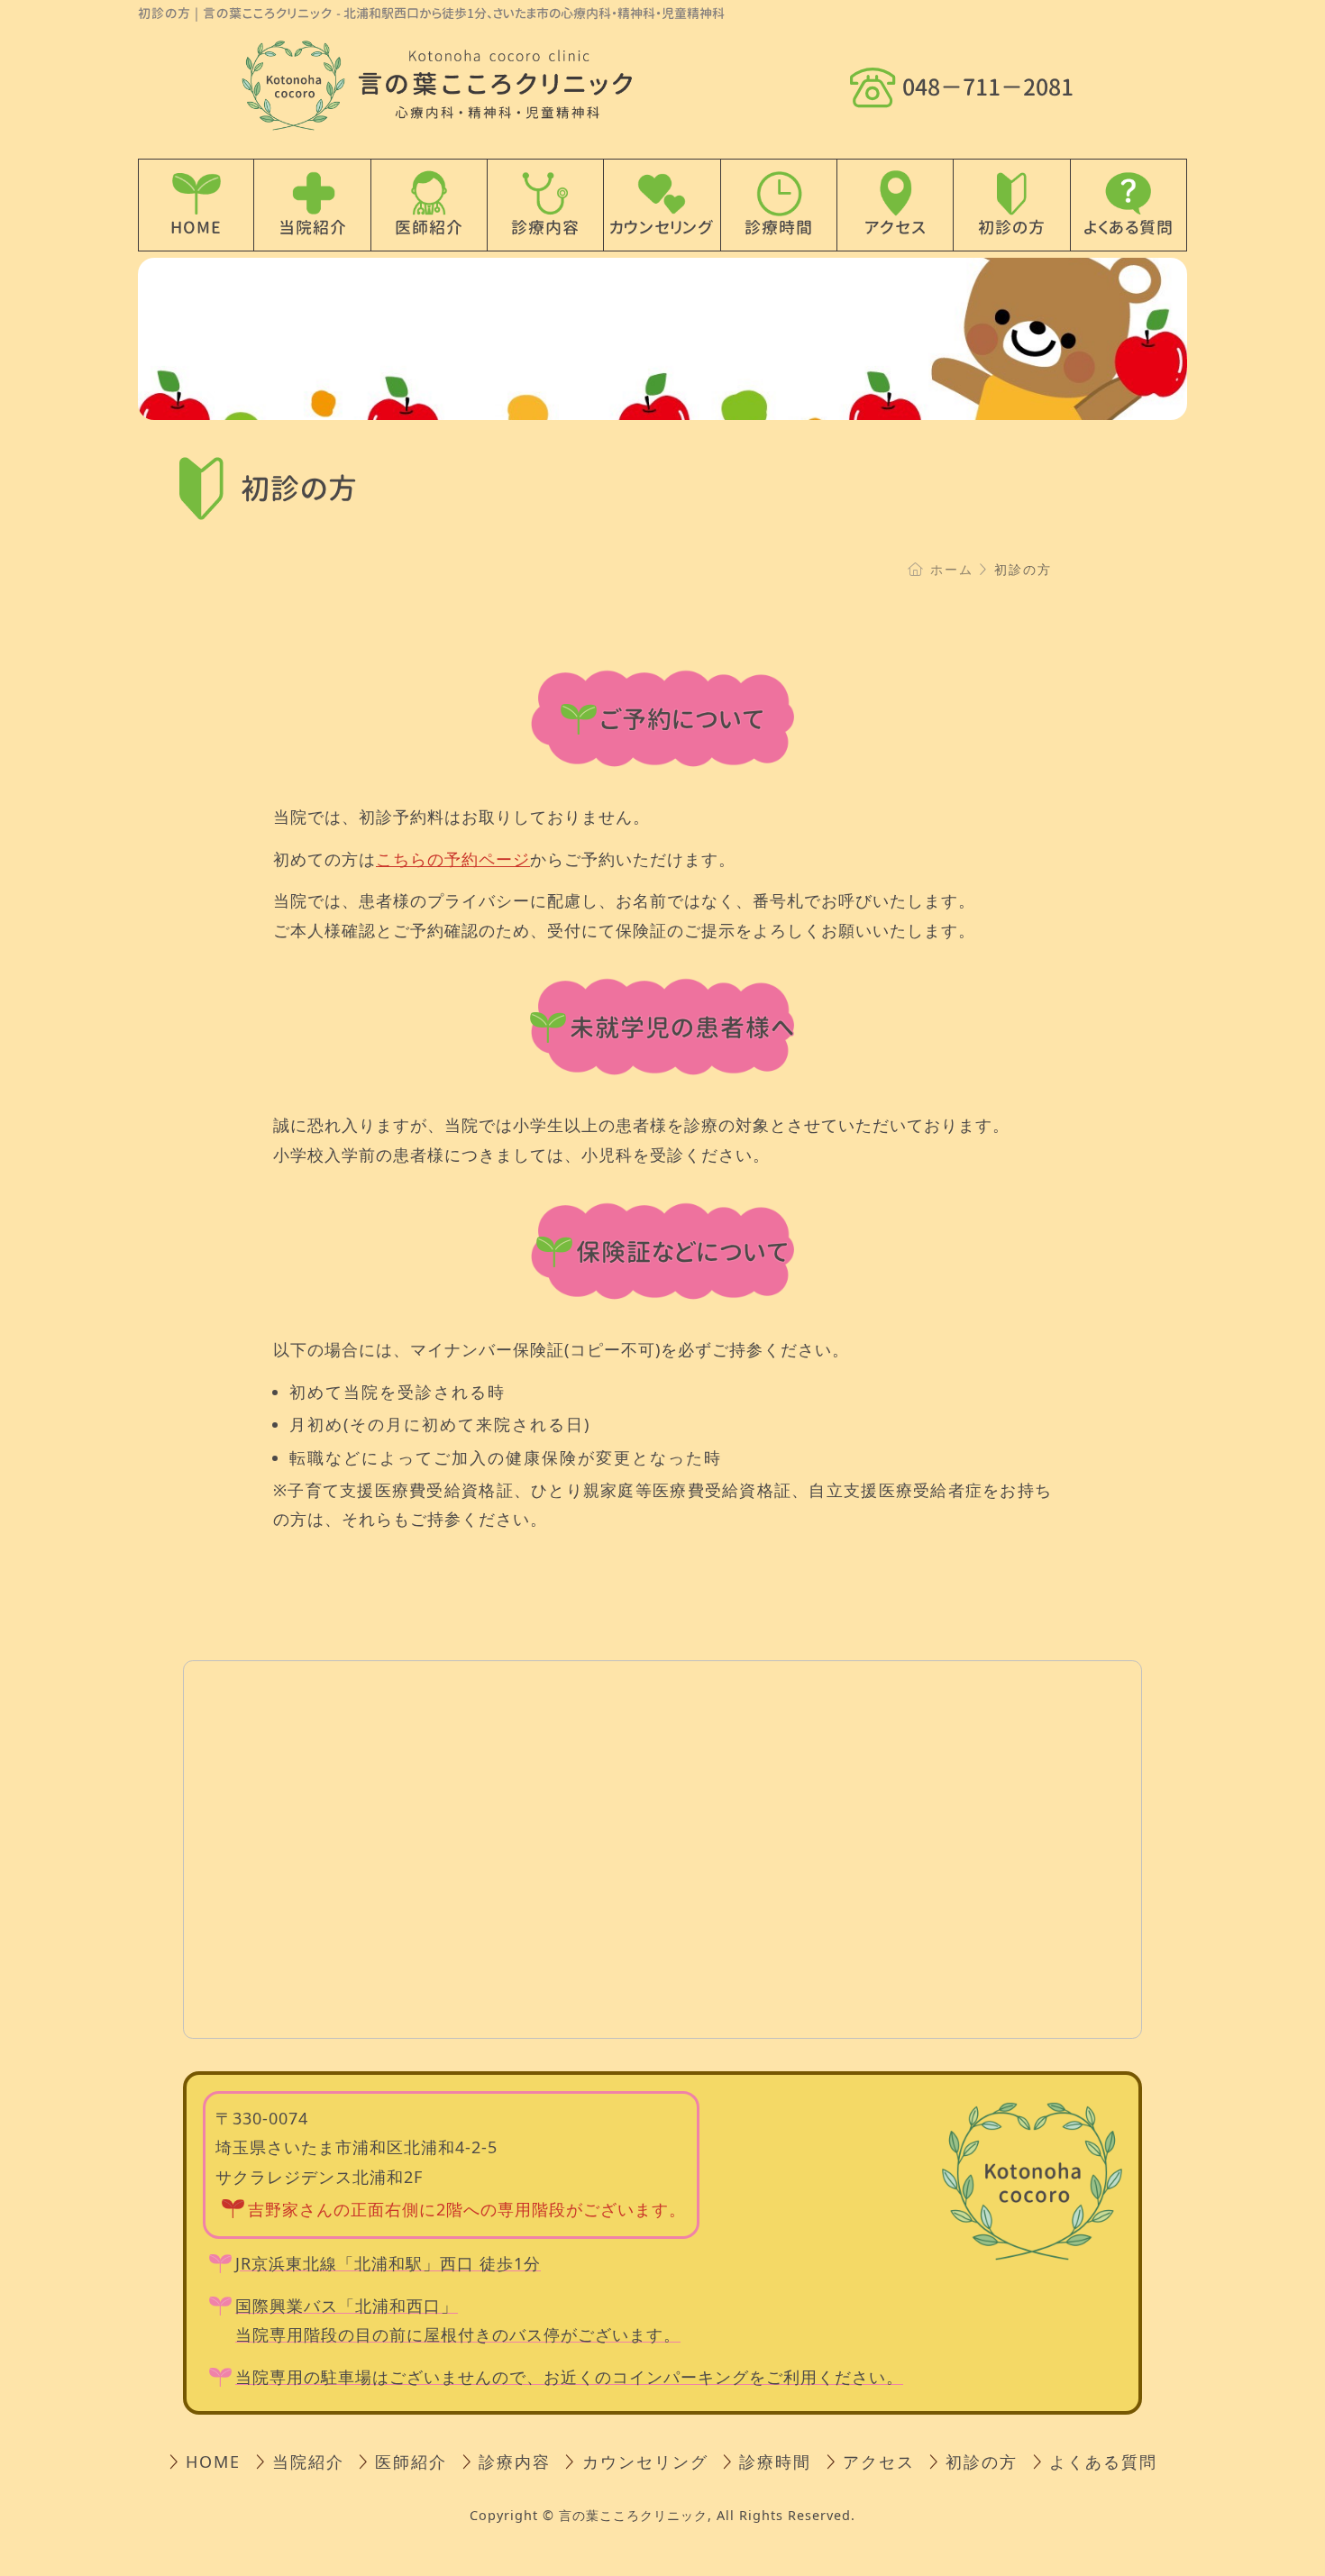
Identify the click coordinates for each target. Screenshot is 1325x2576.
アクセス (896, 228)
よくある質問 (1129, 228)
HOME (196, 228)
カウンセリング (662, 228)
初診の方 (1012, 228)
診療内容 (545, 228)
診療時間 (779, 228)
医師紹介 (429, 228)
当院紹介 (313, 228)
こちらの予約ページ (453, 859)
